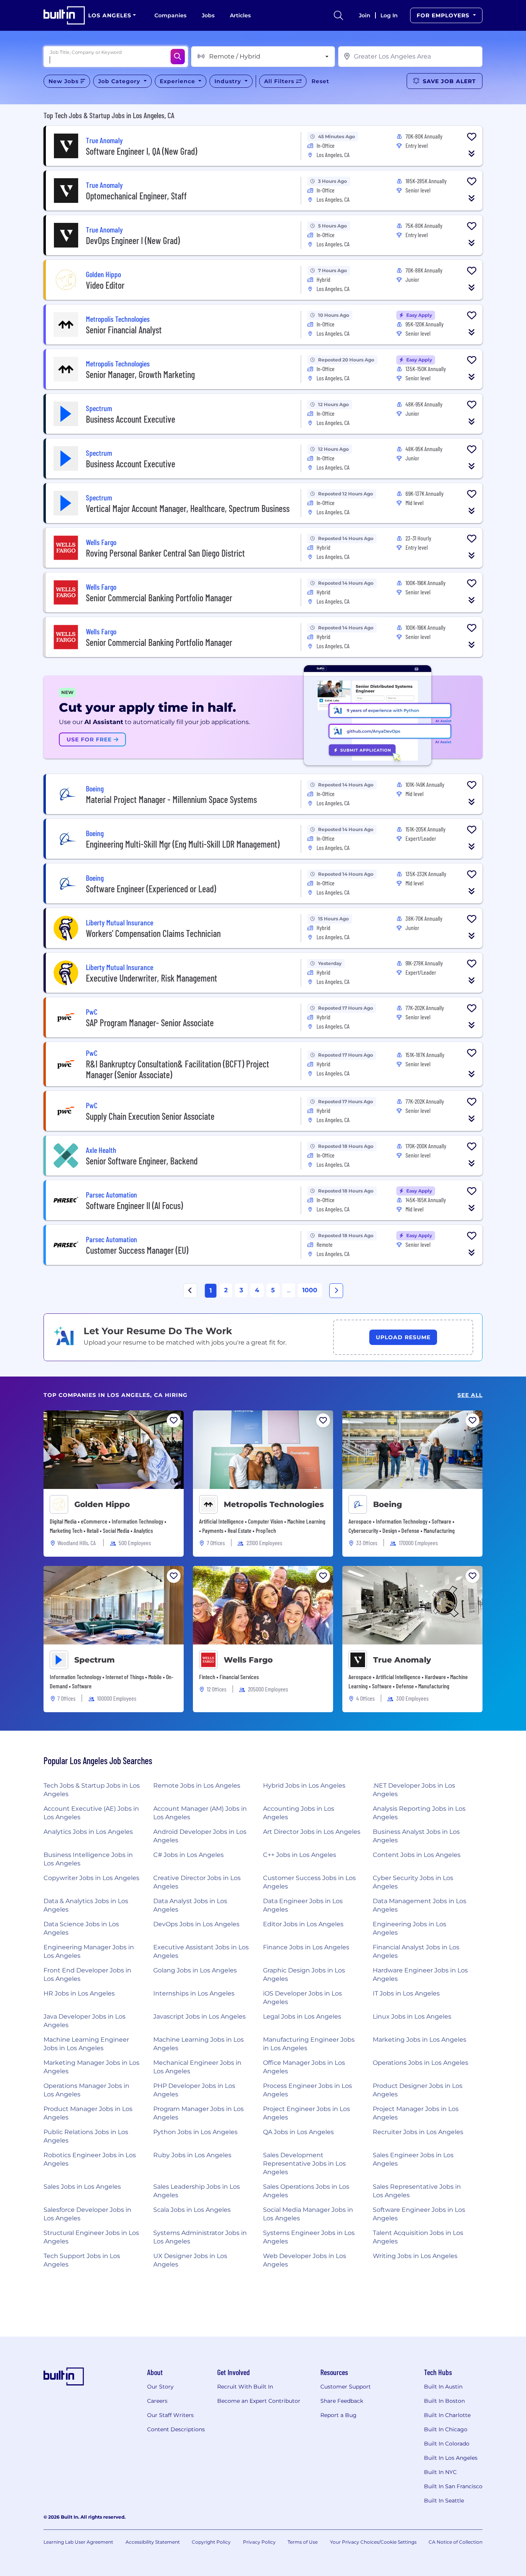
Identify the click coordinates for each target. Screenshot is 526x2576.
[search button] (338, 15)
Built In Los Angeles (451, 2458)
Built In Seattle (444, 2501)
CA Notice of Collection (456, 2542)
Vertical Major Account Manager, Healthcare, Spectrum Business (188, 508)
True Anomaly (402, 1660)
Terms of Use (303, 2542)
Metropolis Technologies (274, 1504)
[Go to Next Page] (336, 1291)
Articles (240, 15)
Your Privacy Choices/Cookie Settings (373, 2542)
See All (470, 1395)
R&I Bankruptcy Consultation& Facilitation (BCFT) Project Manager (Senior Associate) (178, 1069)
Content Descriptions (176, 2429)
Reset (320, 81)
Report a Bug (338, 2415)
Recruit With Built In (245, 2387)
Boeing (388, 1504)
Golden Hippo (102, 1504)
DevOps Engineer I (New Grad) (133, 240)
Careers (157, 2401)
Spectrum (95, 1660)
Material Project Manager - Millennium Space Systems (171, 799)
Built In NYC (440, 2472)
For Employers (444, 15)
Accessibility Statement (153, 2542)
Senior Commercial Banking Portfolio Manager (159, 598)
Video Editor (105, 285)
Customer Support (346, 2387)
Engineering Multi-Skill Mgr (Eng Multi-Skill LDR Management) (183, 844)
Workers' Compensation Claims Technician (153, 933)
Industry (229, 81)
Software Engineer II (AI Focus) (134, 1205)
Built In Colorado (447, 2444)
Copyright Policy (211, 2542)
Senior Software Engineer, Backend (142, 1161)
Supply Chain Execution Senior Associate (150, 1116)
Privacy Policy (259, 2542)
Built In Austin (443, 2387)
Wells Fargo (248, 1660)
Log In (389, 15)
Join (365, 15)
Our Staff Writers (170, 2415)
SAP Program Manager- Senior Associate (150, 1023)
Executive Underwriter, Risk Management (152, 978)
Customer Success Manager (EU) (137, 1250)
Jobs (208, 15)
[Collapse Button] (472, 154)
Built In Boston (444, 2401)
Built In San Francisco (453, 2486)
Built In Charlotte (447, 2415)
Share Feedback (342, 2401)
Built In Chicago (446, 2429)
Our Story (160, 2387)
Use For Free (90, 739)
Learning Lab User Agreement (78, 2542)
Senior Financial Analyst (124, 330)
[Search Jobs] (178, 57)
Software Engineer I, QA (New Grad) (142, 151)
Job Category (120, 81)
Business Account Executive (131, 419)
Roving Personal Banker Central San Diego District (165, 553)
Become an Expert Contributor (259, 2401)
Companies (170, 15)
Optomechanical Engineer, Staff (136, 196)
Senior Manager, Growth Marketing (140, 374)
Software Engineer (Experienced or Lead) (151, 889)
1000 (310, 1290)
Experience (178, 81)
